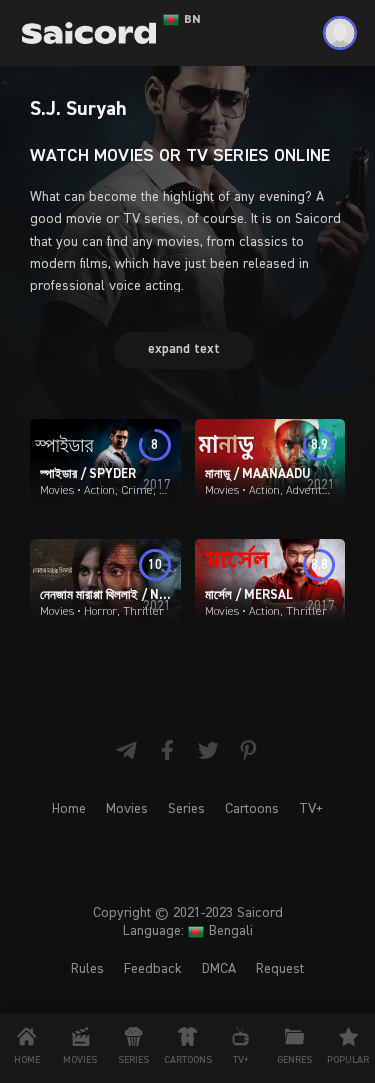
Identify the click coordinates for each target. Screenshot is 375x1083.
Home (69, 809)
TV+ (311, 809)
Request (280, 969)
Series (186, 809)
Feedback (153, 969)
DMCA (219, 969)
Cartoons (252, 809)
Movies (127, 809)
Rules (87, 969)
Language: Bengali (188, 931)
